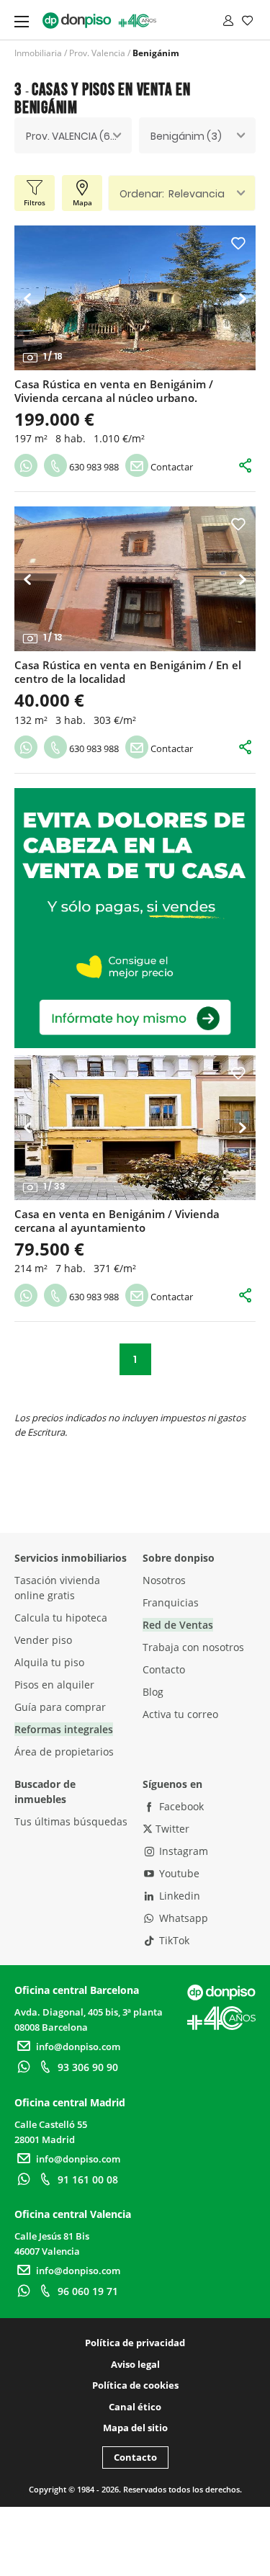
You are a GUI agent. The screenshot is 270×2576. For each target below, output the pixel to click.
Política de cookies (135, 2385)
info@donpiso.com (78, 2047)
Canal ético (135, 2407)
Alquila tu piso (49, 1662)
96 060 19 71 (88, 2291)
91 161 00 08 (88, 2179)
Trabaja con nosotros (193, 1647)
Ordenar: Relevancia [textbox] (172, 194)
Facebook (180, 1806)
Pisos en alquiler (54, 1685)
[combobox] (73, 135)
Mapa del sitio (135, 2428)
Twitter (171, 1829)
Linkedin (178, 1896)
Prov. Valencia (97, 53)
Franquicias (171, 1602)
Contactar (171, 467)
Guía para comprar (60, 1707)
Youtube (178, 1873)
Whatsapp (182, 1918)
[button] (31, 298)
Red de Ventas (178, 1625)
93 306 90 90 (88, 2067)
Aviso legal (135, 2364)
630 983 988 (93, 467)
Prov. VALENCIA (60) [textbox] (73, 136)
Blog (153, 1692)
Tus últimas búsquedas (71, 1821)
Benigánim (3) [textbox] (186, 136)
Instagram (182, 1851)
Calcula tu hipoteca (61, 1618)
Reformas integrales (64, 1729)
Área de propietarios (64, 1752)
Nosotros (164, 1580)
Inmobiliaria (38, 53)
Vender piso (43, 1640)
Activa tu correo (180, 1714)
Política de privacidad (135, 2343)
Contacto (164, 1669)
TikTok (173, 1940)
